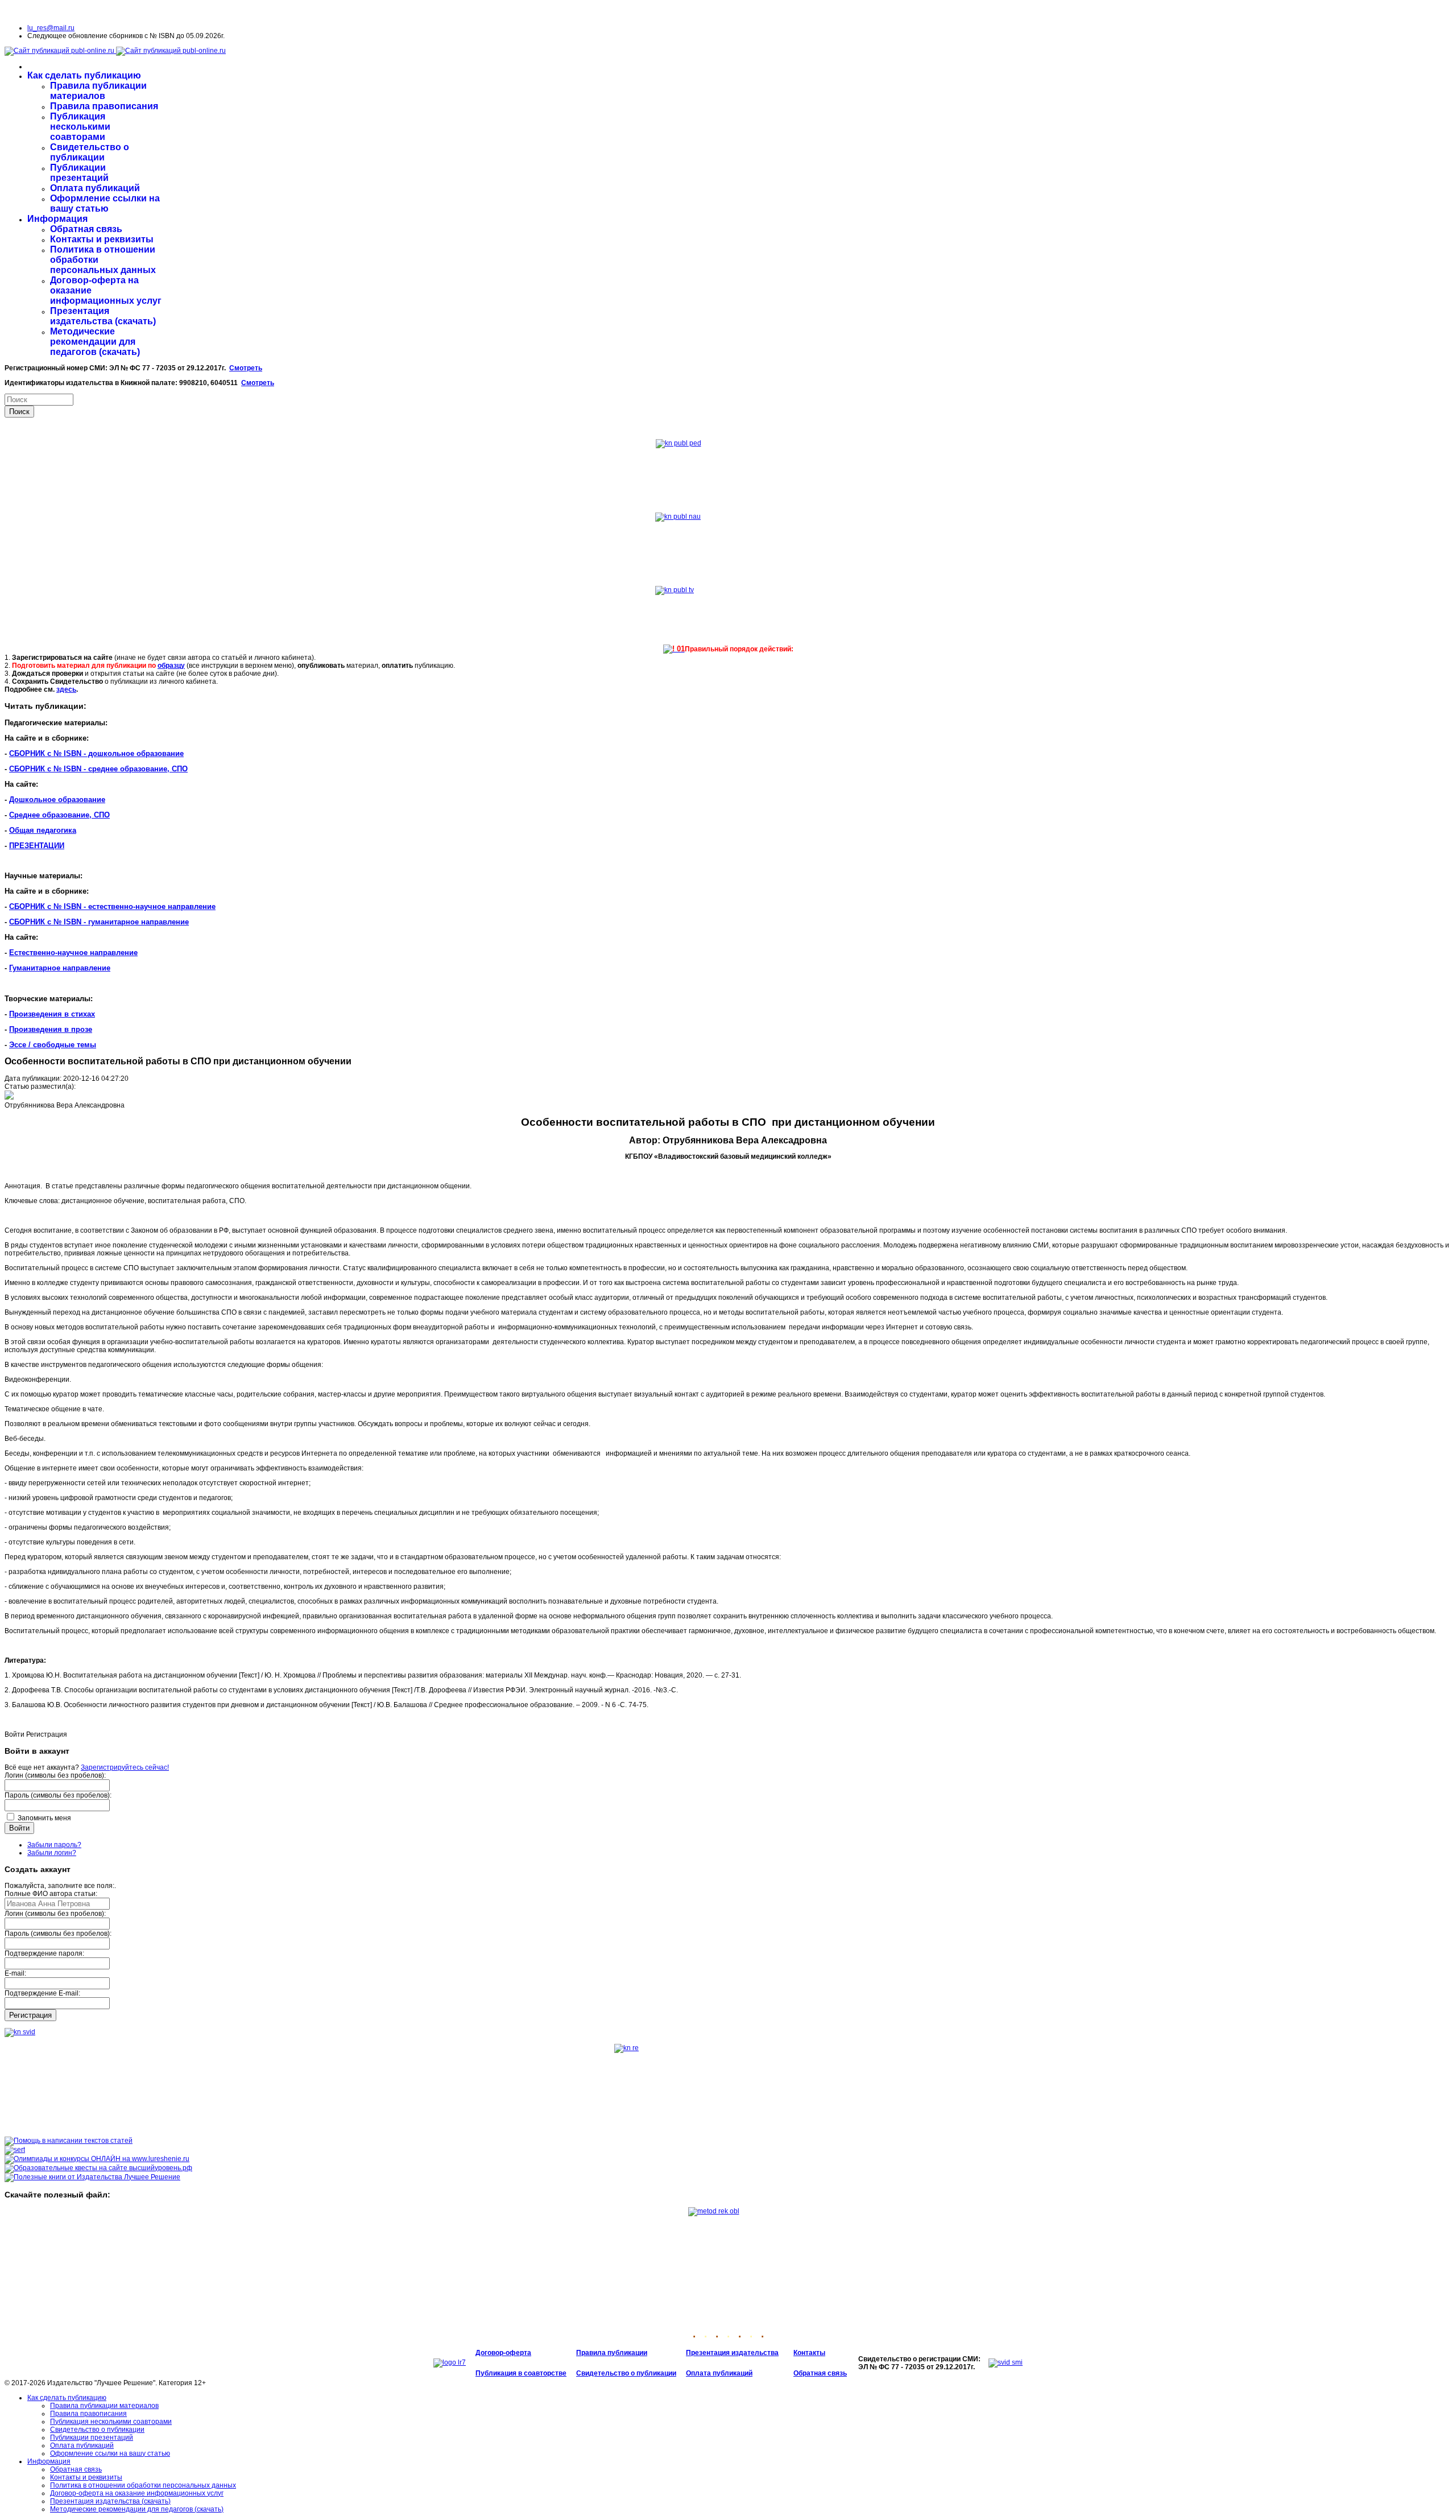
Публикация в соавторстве (521, 2373)
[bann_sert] (15, 2150)
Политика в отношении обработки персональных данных (143, 2485)
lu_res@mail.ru (51, 28)
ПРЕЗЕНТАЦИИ (37, 846)
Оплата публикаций (95, 188)
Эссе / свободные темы (53, 1045)
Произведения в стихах (52, 1014)
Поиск (19, 412)
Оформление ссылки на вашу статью (105, 203)
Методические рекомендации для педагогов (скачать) (95, 342)
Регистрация (30, 2015)
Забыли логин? (52, 1853)
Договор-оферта (503, 2353)
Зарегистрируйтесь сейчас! (125, 1767)
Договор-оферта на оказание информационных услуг (137, 2493)
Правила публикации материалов (98, 91)
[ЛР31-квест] (98, 2168)
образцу (171, 666)
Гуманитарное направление (60, 968)
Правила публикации (612, 2353)
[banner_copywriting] (69, 2141)
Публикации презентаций (79, 173)
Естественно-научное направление (73, 953)
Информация (57, 219)
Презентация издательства (732, 2353)
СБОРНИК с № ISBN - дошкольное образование (96, 753)
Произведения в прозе (51, 1029)
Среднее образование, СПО (59, 815)
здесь (66, 689)
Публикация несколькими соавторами (80, 127)
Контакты (809, 2353)
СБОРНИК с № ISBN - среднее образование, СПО (98, 769)
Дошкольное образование (57, 800)
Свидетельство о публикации (90, 152)
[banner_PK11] (92, 2177)
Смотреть (246, 368)
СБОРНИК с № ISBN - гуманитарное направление (99, 922)
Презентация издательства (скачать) (103, 316)
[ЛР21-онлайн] (97, 2159)
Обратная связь (86, 229)
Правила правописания (104, 106)
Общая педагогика (43, 830)
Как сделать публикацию (84, 75)
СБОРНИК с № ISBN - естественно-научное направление (112, 906)
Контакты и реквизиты (102, 239)
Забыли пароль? (54, 1845)
